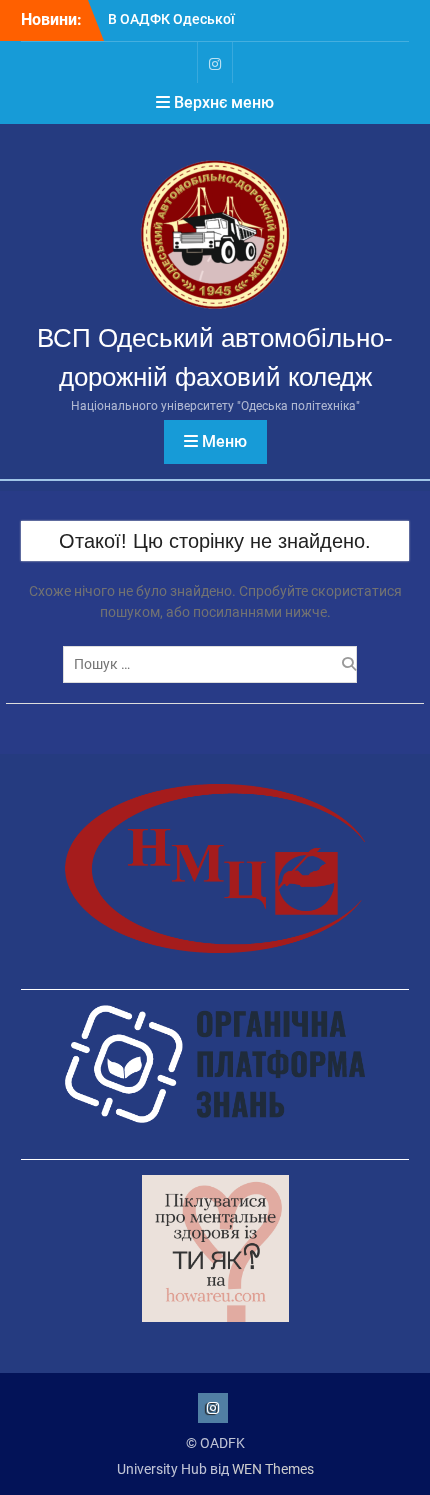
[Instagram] (215, 62)
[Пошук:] (215, 664)
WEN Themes (273, 1469)
